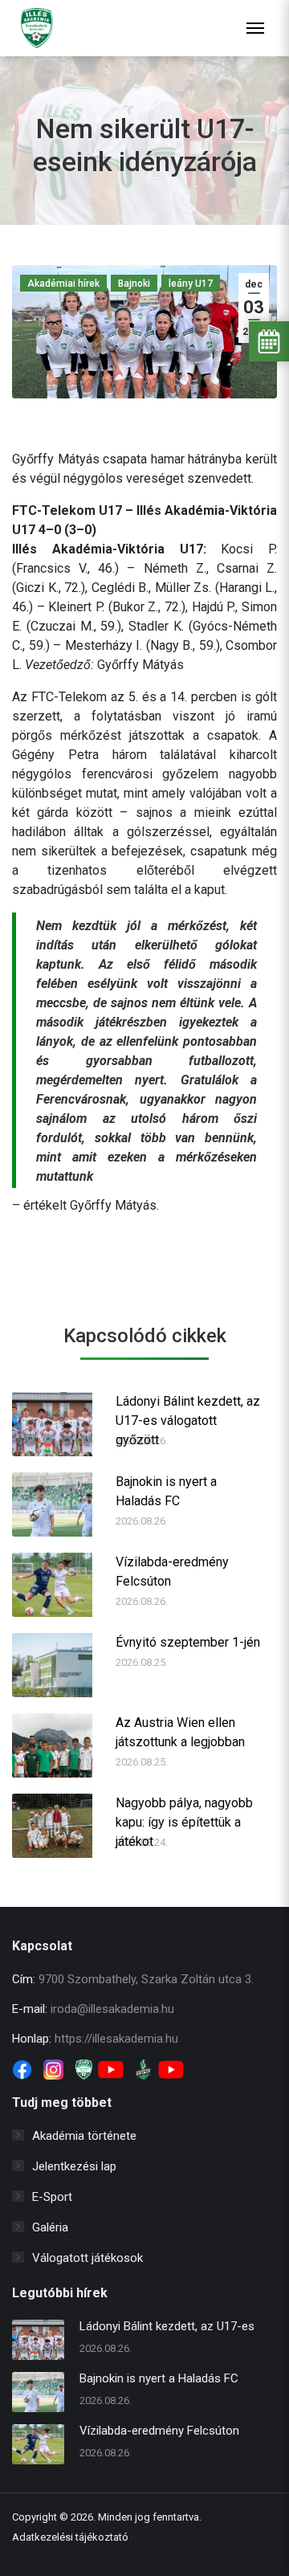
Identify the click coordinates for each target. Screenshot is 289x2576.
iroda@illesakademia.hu (112, 2009)
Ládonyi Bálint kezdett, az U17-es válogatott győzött (188, 1412)
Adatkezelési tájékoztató (70, 2537)
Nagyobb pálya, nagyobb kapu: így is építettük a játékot (184, 1814)
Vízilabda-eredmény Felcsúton (172, 1572)
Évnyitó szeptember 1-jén (188, 1642)
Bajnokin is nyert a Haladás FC (166, 1491)
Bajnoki (134, 284)
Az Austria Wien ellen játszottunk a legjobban (180, 1732)
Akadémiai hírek (63, 284)
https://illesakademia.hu (116, 2039)
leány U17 (191, 284)
